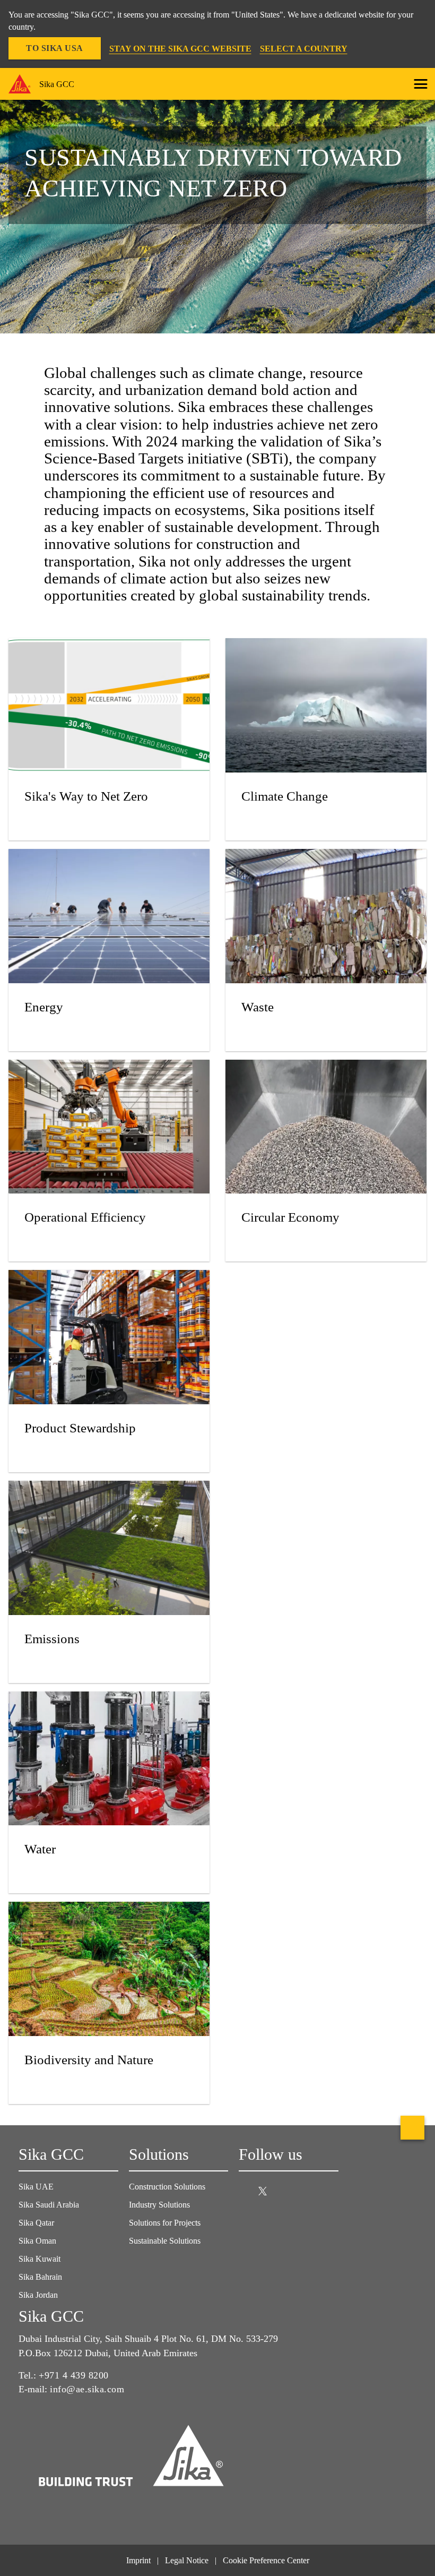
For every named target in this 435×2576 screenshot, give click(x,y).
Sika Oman (37, 2241)
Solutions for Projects (165, 2223)
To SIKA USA (55, 48)
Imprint (138, 2560)
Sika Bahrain (40, 2277)
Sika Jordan (38, 2295)
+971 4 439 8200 (74, 2375)
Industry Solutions (159, 2205)
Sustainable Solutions (165, 2241)
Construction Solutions (167, 2187)
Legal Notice (187, 2560)
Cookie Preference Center (266, 2560)
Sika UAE (36, 2187)
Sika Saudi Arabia (49, 2205)
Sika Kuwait (40, 2259)
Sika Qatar (36, 2223)
